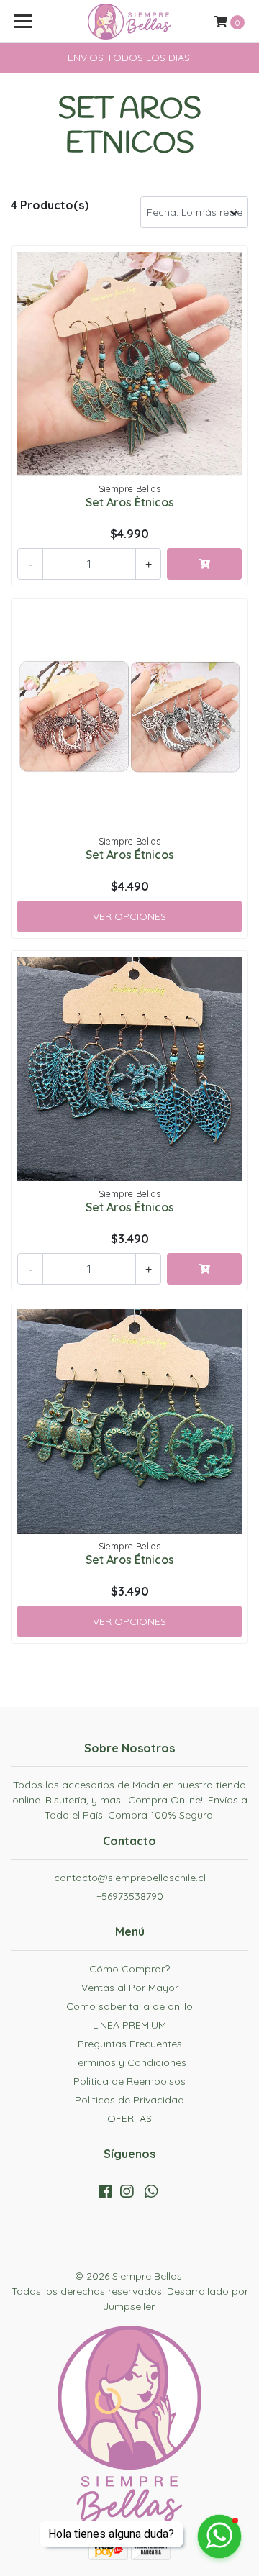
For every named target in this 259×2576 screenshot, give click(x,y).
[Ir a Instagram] (127, 2194)
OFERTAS (129, 2118)
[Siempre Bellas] (129, 22)
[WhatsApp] (151, 2194)
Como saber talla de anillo (129, 2006)
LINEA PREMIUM (129, 2025)
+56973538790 (130, 1896)
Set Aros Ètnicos (130, 502)
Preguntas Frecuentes (130, 2044)
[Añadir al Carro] (204, 564)
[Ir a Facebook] (105, 2194)
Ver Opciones (129, 916)
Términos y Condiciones (129, 2062)
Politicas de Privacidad (129, 2100)
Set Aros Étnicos (130, 855)
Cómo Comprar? (129, 1969)
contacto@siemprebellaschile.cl (130, 1878)
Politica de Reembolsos (129, 2081)
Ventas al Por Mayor (130, 1988)
